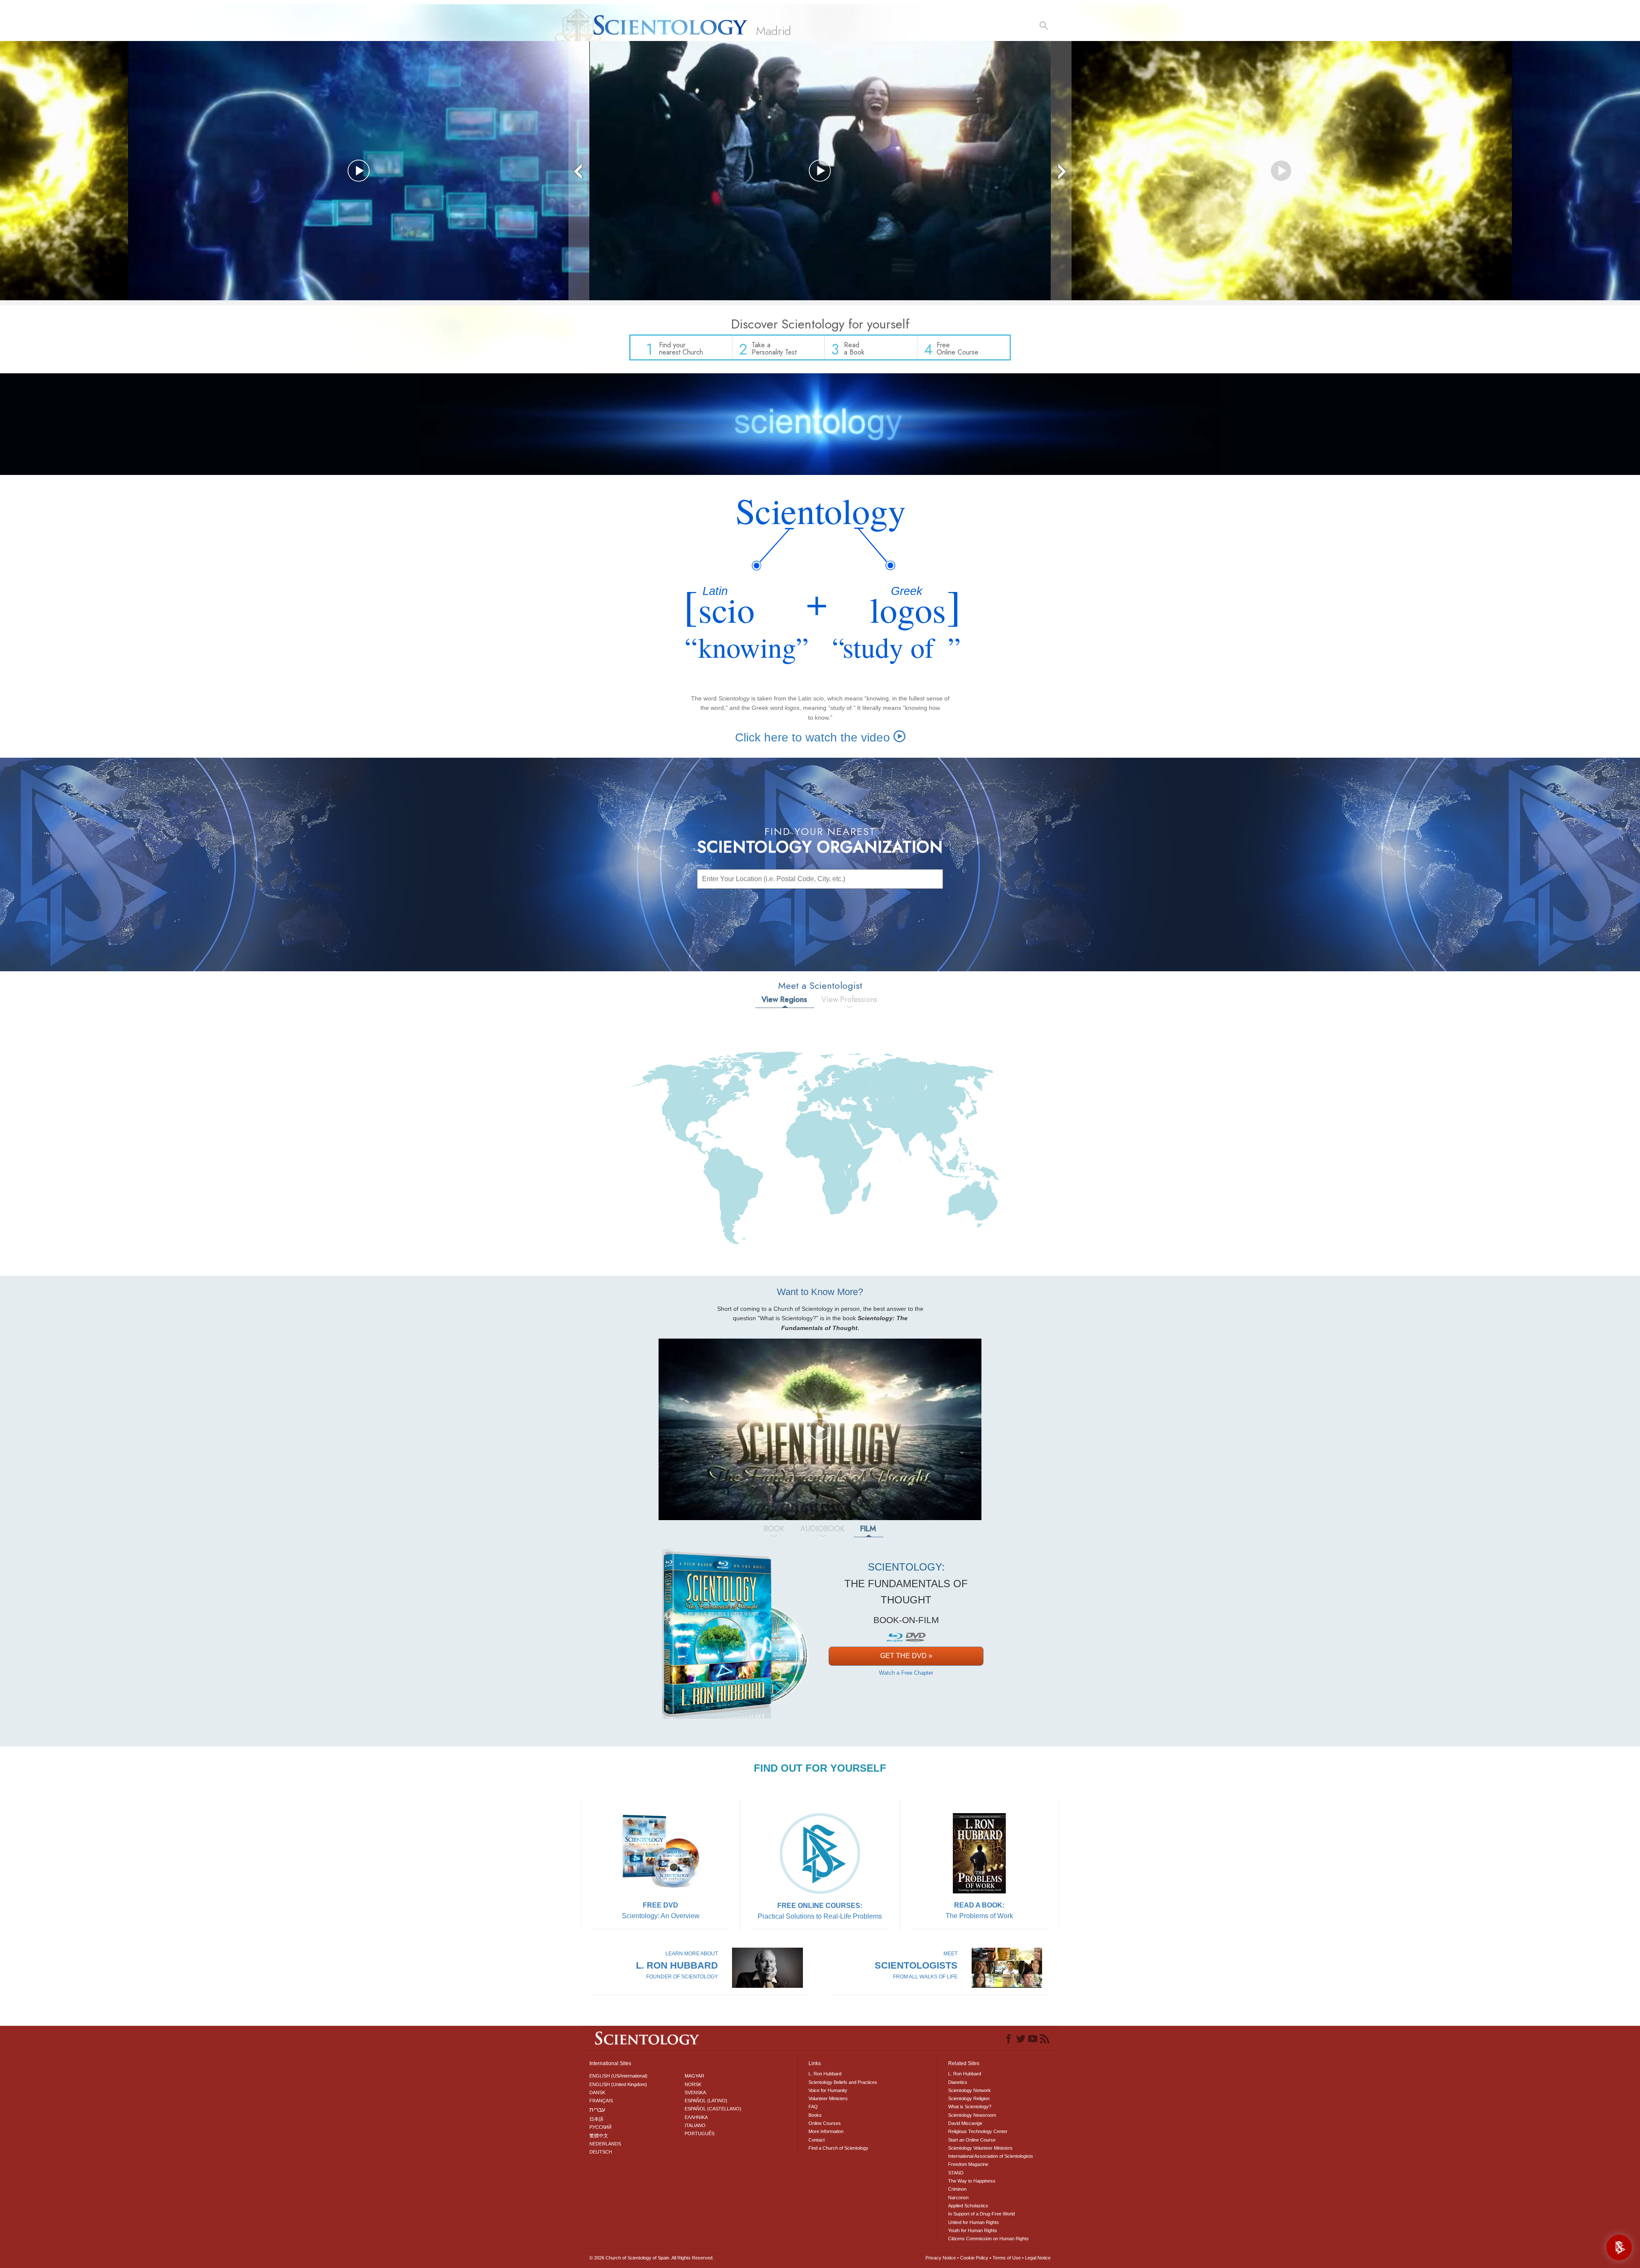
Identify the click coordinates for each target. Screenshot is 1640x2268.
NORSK (693, 2084)
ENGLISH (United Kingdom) (618, 2084)
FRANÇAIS (601, 2101)
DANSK (597, 2092)
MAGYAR (694, 2076)
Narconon (958, 2198)
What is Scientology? (970, 2107)
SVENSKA (695, 2092)
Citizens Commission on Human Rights (988, 2239)
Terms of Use (1007, 2258)
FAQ (813, 2107)
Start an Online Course (972, 2140)
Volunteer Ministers (828, 2098)
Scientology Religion (969, 2098)
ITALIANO (695, 2125)
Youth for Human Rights (973, 2230)
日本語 (596, 2119)
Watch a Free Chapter (906, 1673)
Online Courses (825, 2123)
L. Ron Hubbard (825, 2074)
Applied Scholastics (968, 2206)
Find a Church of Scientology (838, 2148)
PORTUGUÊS (700, 2133)
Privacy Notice (941, 2258)
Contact (817, 2140)
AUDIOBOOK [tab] (822, 1529)
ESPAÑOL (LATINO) (706, 2101)
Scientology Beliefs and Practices (843, 2082)
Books (815, 2115)
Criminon (957, 2189)
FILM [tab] (868, 1529)
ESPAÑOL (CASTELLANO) (713, 2109)
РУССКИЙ (600, 2127)
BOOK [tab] (774, 1529)
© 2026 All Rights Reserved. (652, 2258)
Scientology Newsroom (972, 2115)
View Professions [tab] (849, 999)
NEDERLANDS (605, 2144)
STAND (956, 2173)
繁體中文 (599, 2136)
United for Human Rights (974, 2222)
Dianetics (958, 2082)
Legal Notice (1038, 2258)
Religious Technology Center (978, 2131)
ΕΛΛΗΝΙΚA (696, 2117)
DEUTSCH (601, 2152)
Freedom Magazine (968, 2164)
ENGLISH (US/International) (618, 2076)
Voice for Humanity (828, 2090)
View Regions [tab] (784, 999)
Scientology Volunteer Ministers (980, 2148)
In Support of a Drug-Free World (981, 2214)
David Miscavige (965, 2123)
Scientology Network (969, 2090)
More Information (826, 2131)
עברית (597, 2110)
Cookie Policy (974, 2258)
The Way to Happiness (972, 2181)
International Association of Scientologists (991, 2156)
